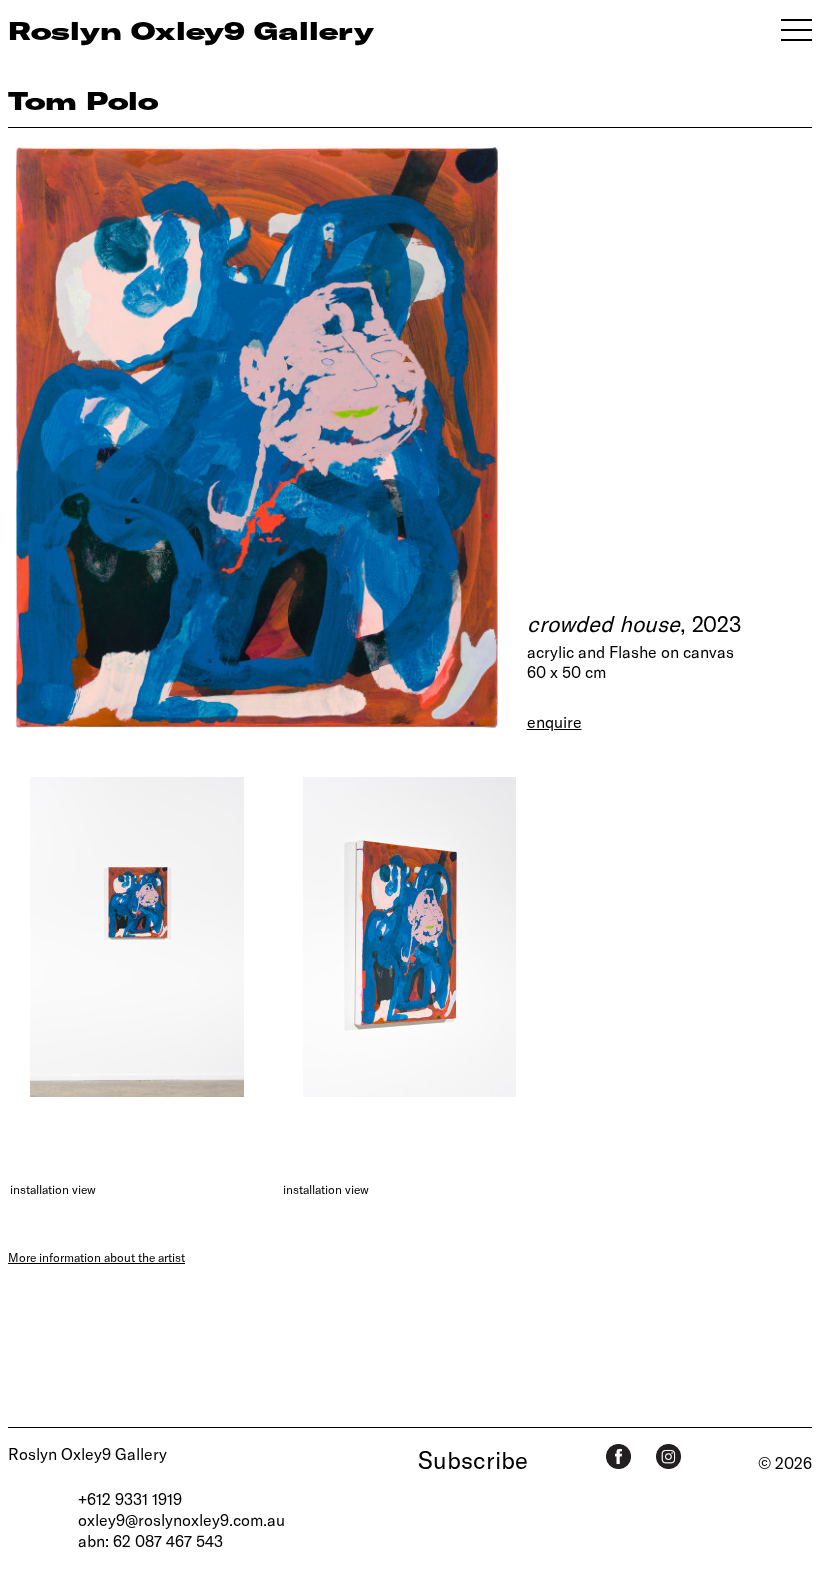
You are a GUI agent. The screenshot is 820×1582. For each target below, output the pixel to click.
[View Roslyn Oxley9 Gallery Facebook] (618, 1456)
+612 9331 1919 (130, 1498)
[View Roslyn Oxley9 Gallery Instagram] (668, 1456)
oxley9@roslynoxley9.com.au (181, 1519)
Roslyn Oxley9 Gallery (87, 1453)
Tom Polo (83, 100)
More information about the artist (96, 1257)
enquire (554, 721)
